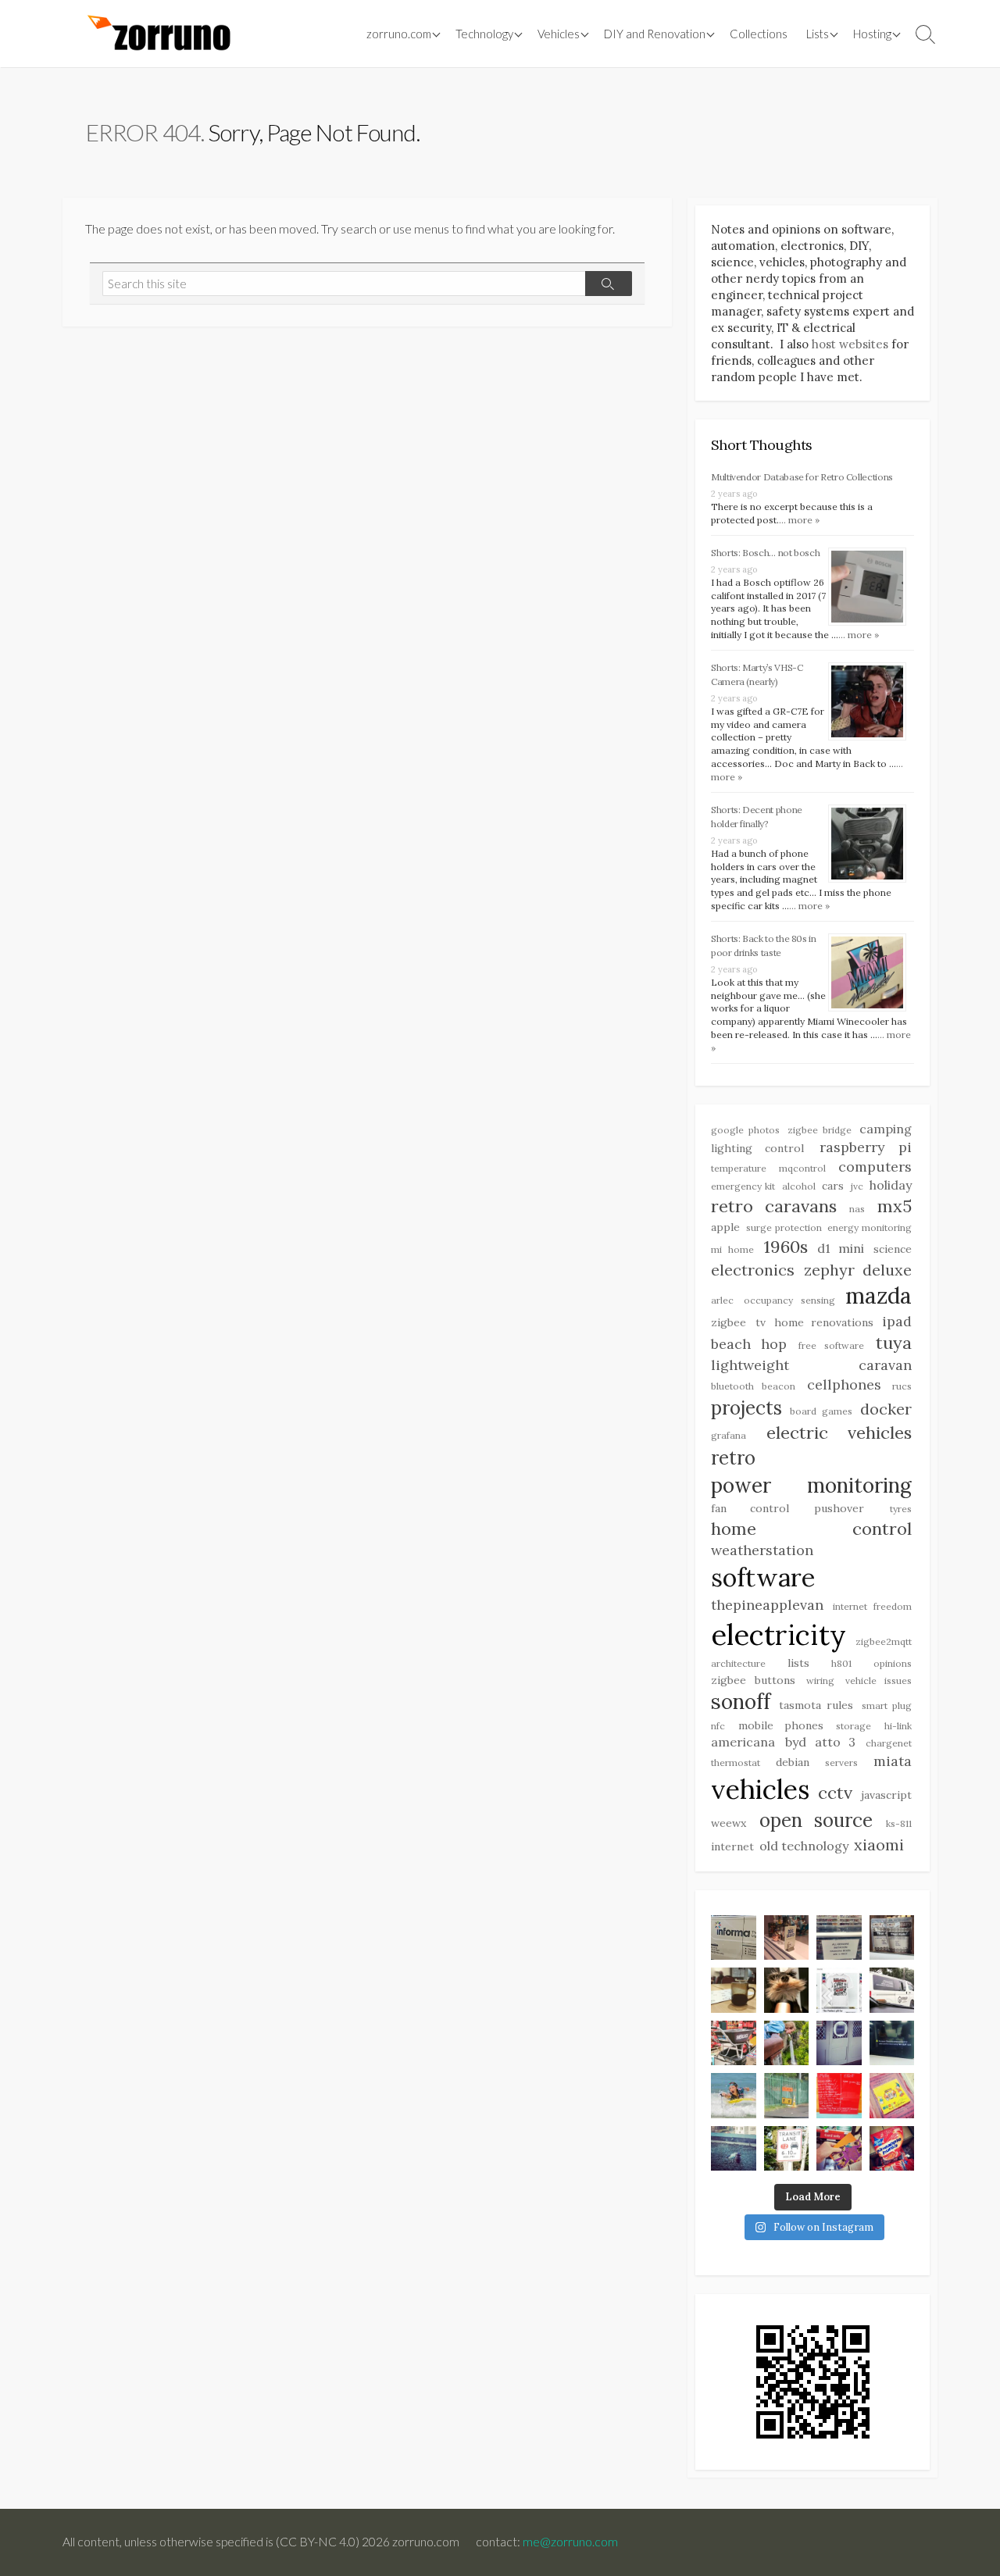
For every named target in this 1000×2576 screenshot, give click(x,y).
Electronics (753, 1270)
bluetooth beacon (753, 1386)
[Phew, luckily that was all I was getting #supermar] (839, 2149)
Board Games (821, 1411)
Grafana (729, 1435)
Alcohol (799, 1186)
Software (763, 1577)
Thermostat (736, 1763)
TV (761, 1322)
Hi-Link (898, 1726)
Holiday (891, 1185)
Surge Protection (784, 1227)
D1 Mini (840, 1248)
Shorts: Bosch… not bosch (765, 553)
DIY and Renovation (655, 34)
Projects (746, 1408)
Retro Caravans (774, 1206)
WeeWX (729, 1823)
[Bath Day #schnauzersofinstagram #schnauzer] (787, 1990)
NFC (718, 1726)
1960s (786, 1247)
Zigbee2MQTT (884, 1641)
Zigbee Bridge (820, 1130)
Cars (833, 1186)
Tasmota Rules (816, 1705)
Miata (893, 1761)
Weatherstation (762, 1550)
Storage (854, 1726)
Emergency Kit (743, 1186)
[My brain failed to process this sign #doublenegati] (839, 1938)
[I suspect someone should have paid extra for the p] (892, 1990)
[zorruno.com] (156, 34)
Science (893, 1249)
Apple (725, 1227)
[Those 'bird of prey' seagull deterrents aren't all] (734, 2149)
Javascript (886, 1795)
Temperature (739, 1168)
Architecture (738, 1663)
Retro (733, 1458)
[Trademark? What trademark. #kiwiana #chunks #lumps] (892, 2149)
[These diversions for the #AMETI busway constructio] (787, 2096)
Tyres (901, 1509)
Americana (743, 1742)
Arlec (722, 1300)
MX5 (895, 1206)
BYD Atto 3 (820, 1742)
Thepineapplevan (767, 1605)
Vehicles (760, 1789)
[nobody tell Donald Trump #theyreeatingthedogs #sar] (787, 1938)
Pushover (839, 1508)
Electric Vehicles (839, 1432)
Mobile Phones (781, 1725)
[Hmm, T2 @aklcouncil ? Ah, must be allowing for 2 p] (787, 2149)
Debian (793, 1762)
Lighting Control (757, 1148)
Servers (841, 1763)
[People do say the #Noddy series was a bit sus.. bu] (892, 2096)
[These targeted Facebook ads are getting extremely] (839, 1990)
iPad (897, 1321)
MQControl (802, 1168)
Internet (732, 1846)
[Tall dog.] (839, 2043)
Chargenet (889, 1743)
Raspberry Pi (866, 1147)
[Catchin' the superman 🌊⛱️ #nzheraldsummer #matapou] (734, 2096)
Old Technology (804, 1846)
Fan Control (750, 1508)
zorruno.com (399, 34)
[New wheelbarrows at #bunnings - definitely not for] (734, 2043)
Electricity (779, 1635)
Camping (886, 1129)
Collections (759, 34)
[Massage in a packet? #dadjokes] (892, 1938)
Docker (886, 1409)
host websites (850, 344)
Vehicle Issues (879, 1680)
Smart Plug (887, 1705)
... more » (799, 520)
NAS (857, 1209)
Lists (818, 34)
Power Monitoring (811, 1485)
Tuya (894, 1343)
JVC (857, 1186)
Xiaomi (879, 1845)
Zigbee (729, 1322)
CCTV (835, 1793)
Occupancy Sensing (789, 1300)
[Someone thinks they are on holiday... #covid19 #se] (839, 2096)
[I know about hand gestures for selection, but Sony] (892, 2043)
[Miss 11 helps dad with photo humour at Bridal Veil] (787, 2043)
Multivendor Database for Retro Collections (802, 477)
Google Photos (745, 1130)
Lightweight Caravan (811, 1365)
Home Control (811, 1529)
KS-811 (899, 1823)
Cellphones (844, 1384)
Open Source (816, 1820)
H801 (841, 1663)
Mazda (879, 1296)
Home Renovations (824, 1322)
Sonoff (741, 1702)
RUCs (902, 1386)
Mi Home (732, 1249)
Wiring (820, 1680)
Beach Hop (749, 1344)
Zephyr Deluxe (858, 1270)
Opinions (893, 1663)
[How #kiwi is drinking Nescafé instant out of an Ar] (734, 1990)
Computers (875, 1167)
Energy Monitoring (870, 1227)
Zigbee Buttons (753, 1680)
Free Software (832, 1345)
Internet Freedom (872, 1606)
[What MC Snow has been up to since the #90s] (734, 1938)
